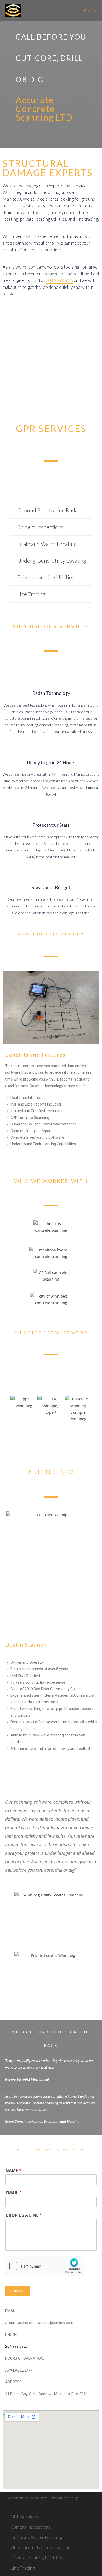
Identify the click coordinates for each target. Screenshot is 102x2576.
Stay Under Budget (51, 887)
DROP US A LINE (24, 2215)
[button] (51, 511)
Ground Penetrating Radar (49, 510)
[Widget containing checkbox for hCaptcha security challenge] (45, 2266)
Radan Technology (51, 693)
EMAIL (14, 2193)
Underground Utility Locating (52, 560)
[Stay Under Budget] (51, 872)
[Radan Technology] (51, 677)
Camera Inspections (40, 527)
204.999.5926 (59, 280)
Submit (17, 2291)
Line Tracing (31, 594)
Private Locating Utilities (46, 577)
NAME (13, 2171)
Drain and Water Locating (47, 544)
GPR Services (24, 2517)
